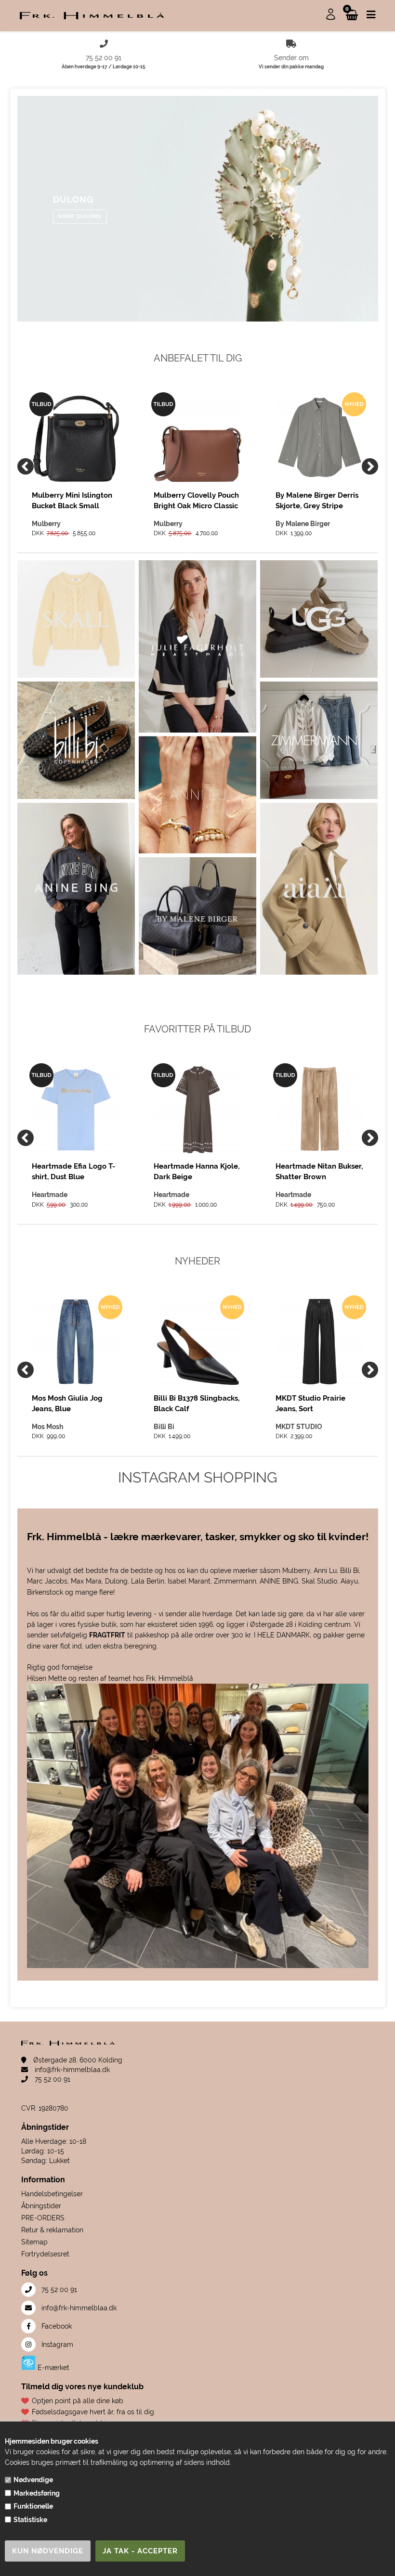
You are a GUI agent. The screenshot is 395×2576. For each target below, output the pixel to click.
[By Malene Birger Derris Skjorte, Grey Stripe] (320, 439)
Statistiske (30, 2520)
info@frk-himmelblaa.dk (71, 2070)
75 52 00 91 (52, 2079)
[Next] (370, 466)
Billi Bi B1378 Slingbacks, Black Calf (197, 1404)
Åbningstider (41, 2206)
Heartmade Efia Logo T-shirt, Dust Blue (73, 1172)
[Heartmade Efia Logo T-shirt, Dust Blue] (76, 1110)
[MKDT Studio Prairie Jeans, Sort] (320, 1342)
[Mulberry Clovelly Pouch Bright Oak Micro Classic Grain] (198, 439)
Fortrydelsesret (45, 2254)
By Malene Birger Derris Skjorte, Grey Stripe (317, 501)
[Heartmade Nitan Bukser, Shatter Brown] (320, 1110)
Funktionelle (33, 2506)
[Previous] (26, 466)
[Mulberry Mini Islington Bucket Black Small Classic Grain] (76, 439)
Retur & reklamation (52, 2230)
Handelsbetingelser (52, 2194)
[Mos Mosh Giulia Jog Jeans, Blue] (76, 1342)
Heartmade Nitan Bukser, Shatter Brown (319, 1172)
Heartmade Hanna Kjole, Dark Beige (197, 1172)
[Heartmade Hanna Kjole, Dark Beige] (198, 1110)
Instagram (56, 2344)
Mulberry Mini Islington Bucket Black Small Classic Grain (72, 501)
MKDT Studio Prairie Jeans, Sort (310, 1404)
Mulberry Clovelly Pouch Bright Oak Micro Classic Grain (196, 501)
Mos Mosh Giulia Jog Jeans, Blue (67, 1404)
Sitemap (34, 2242)
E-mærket (53, 2368)
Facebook (56, 2326)
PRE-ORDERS (43, 2218)
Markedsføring (37, 2493)
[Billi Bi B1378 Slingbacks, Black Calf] (198, 1342)
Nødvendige (33, 2480)
